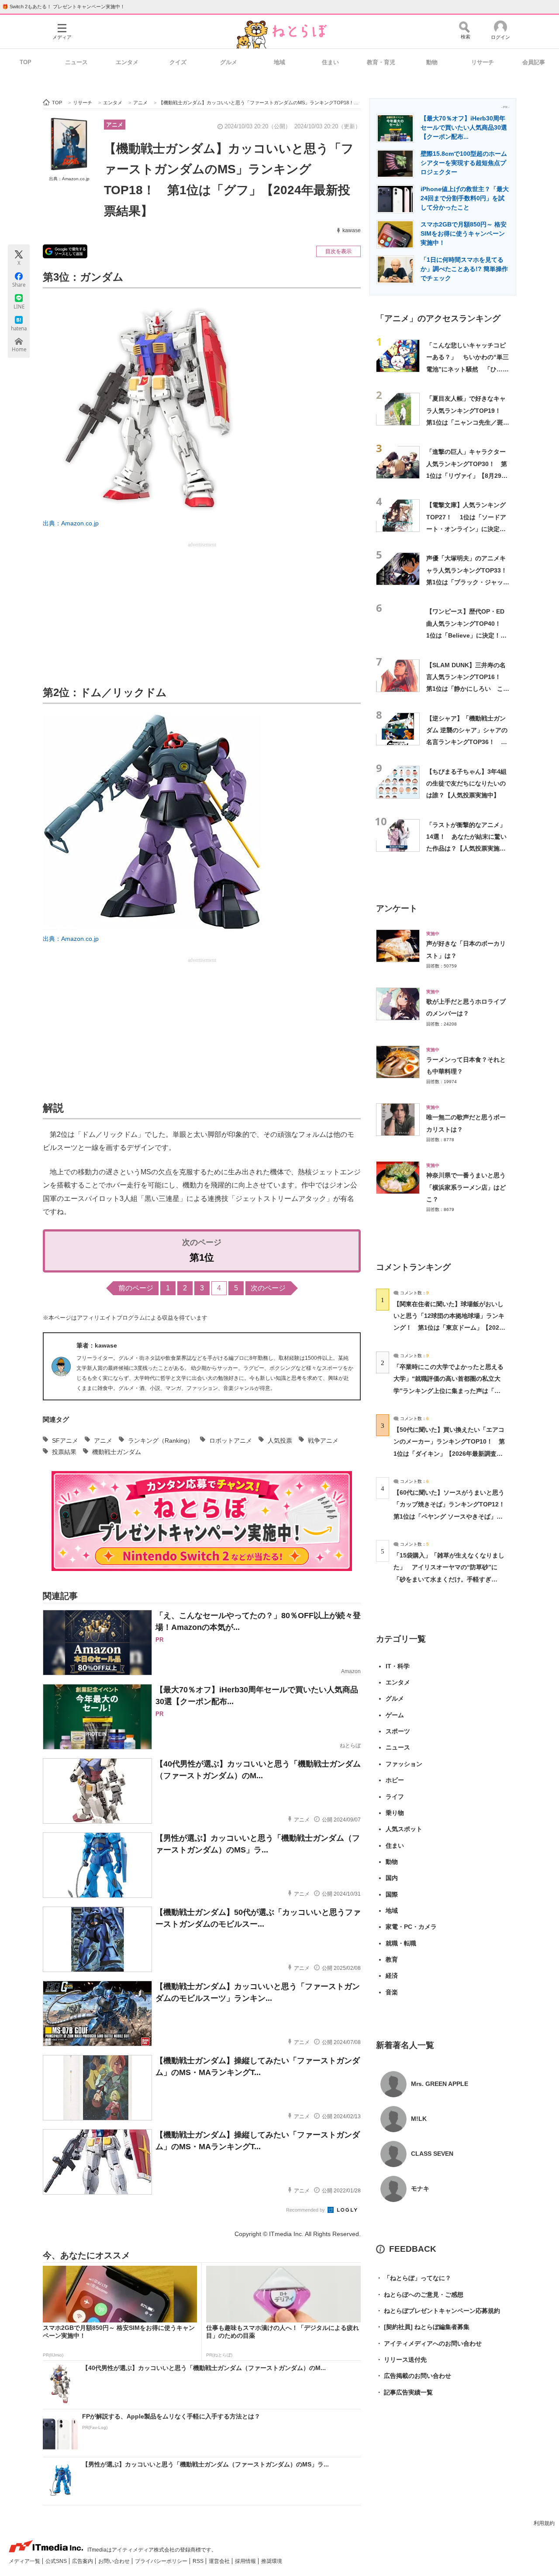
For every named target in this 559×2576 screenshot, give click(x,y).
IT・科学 (398, 1666)
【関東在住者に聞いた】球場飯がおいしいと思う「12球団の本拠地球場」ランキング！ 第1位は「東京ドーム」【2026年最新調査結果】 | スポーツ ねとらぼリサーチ (449, 1328)
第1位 (202, 1257)
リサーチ (483, 62)
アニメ (115, 125)
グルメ (229, 62)
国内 (392, 1878)
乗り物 (395, 1813)
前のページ (136, 1288)
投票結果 (64, 1452)
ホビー (395, 1780)
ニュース (76, 62)
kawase (352, 230)
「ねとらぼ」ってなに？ (414, 2278)
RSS (199, 2561)
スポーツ (398, 1731)
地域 (279, 62)
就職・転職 (401, 1943)
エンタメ (127, 62)
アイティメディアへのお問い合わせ (429, 2343)
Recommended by (306, 2210)
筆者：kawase (97, 1345)
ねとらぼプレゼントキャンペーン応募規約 (438, 2311)
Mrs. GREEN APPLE (440, 2084)
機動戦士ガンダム (117, 1452)
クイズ (178, 62)
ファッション (404, 1764)
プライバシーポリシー (162, 2561)
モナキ (420, 2188)
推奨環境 (272, 2561)
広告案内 (83, 2561)
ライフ (395, 1797)
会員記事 (534, 62)
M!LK (419, 2119)
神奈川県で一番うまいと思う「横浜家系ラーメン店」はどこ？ (466, 1187)
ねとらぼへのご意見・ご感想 (420, 2295)
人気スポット (404, 1829)
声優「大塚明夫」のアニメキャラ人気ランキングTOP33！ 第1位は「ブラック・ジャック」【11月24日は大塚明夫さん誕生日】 (470, 582)
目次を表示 (338, 251)
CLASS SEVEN (432, 2154)
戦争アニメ (323, 1441)
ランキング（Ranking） (161, 1441)
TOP (26, 62)
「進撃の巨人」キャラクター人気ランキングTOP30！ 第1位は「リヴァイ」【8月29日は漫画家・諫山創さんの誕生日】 (467, 475)
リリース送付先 (401, 2360)
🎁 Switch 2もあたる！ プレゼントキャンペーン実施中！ (64, 7)
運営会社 (220, 2561)
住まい (330, 62)
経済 (392, 1976)
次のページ (268, 1288)
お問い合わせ (115, 2561)
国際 (392, 1894)
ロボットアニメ (231, 1441)
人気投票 (280, 1441)
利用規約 (544, 2523)
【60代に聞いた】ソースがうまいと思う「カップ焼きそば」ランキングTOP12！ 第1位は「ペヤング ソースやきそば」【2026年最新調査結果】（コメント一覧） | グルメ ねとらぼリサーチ (452, 1516)
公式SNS (57, 2561)
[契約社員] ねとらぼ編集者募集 (423, 2327)
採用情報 (246, 2561)
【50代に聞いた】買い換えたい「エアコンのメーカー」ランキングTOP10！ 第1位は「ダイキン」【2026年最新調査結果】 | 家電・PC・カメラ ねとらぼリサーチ (449, 1453)
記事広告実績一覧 (404, 2392)
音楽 (392, 1992)
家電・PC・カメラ (411, 1927)
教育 (392, 1959)
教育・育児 (381, 62)
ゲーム (395, 1715)
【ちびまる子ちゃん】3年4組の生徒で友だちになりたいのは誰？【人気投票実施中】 (466, 784)
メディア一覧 (25, 2561)
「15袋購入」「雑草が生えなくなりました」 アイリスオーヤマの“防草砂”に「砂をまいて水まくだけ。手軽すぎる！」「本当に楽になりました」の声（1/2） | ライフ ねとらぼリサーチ (449, 1579)
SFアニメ (65, 1441)
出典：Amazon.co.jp (69, 179)
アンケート (397, 908)
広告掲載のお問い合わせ (414, 2376)
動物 (432, 62)
